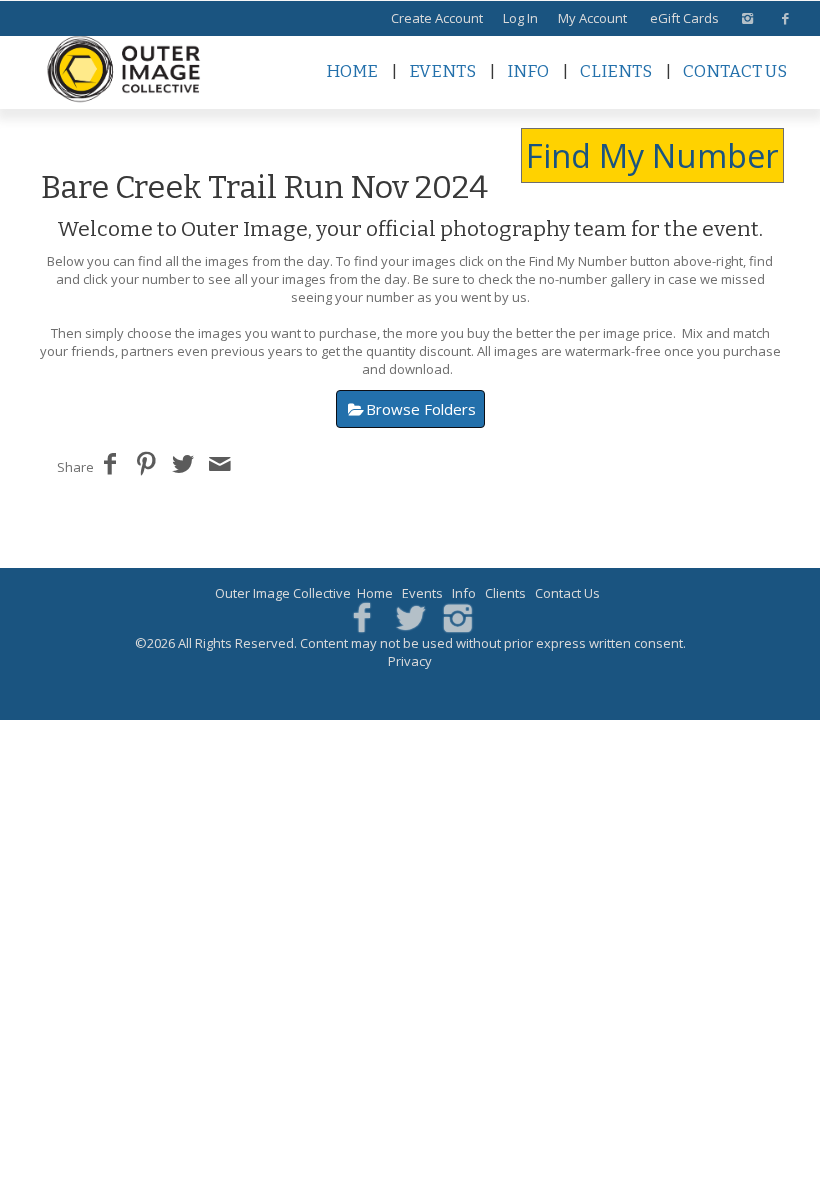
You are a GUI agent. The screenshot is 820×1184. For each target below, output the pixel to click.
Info (528, 71)
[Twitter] (410, 616)
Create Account (437, 18)
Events (442, 71)
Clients (616, 71)
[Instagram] (457, 616)
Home (352, 71)
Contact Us (735, 71)
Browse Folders (421, 409)
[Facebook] (362, 616)
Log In (520, 18)
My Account (592, 18)
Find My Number (652, 155)
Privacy (410, 661)
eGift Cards (684, 18)
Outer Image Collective (283, 593)
